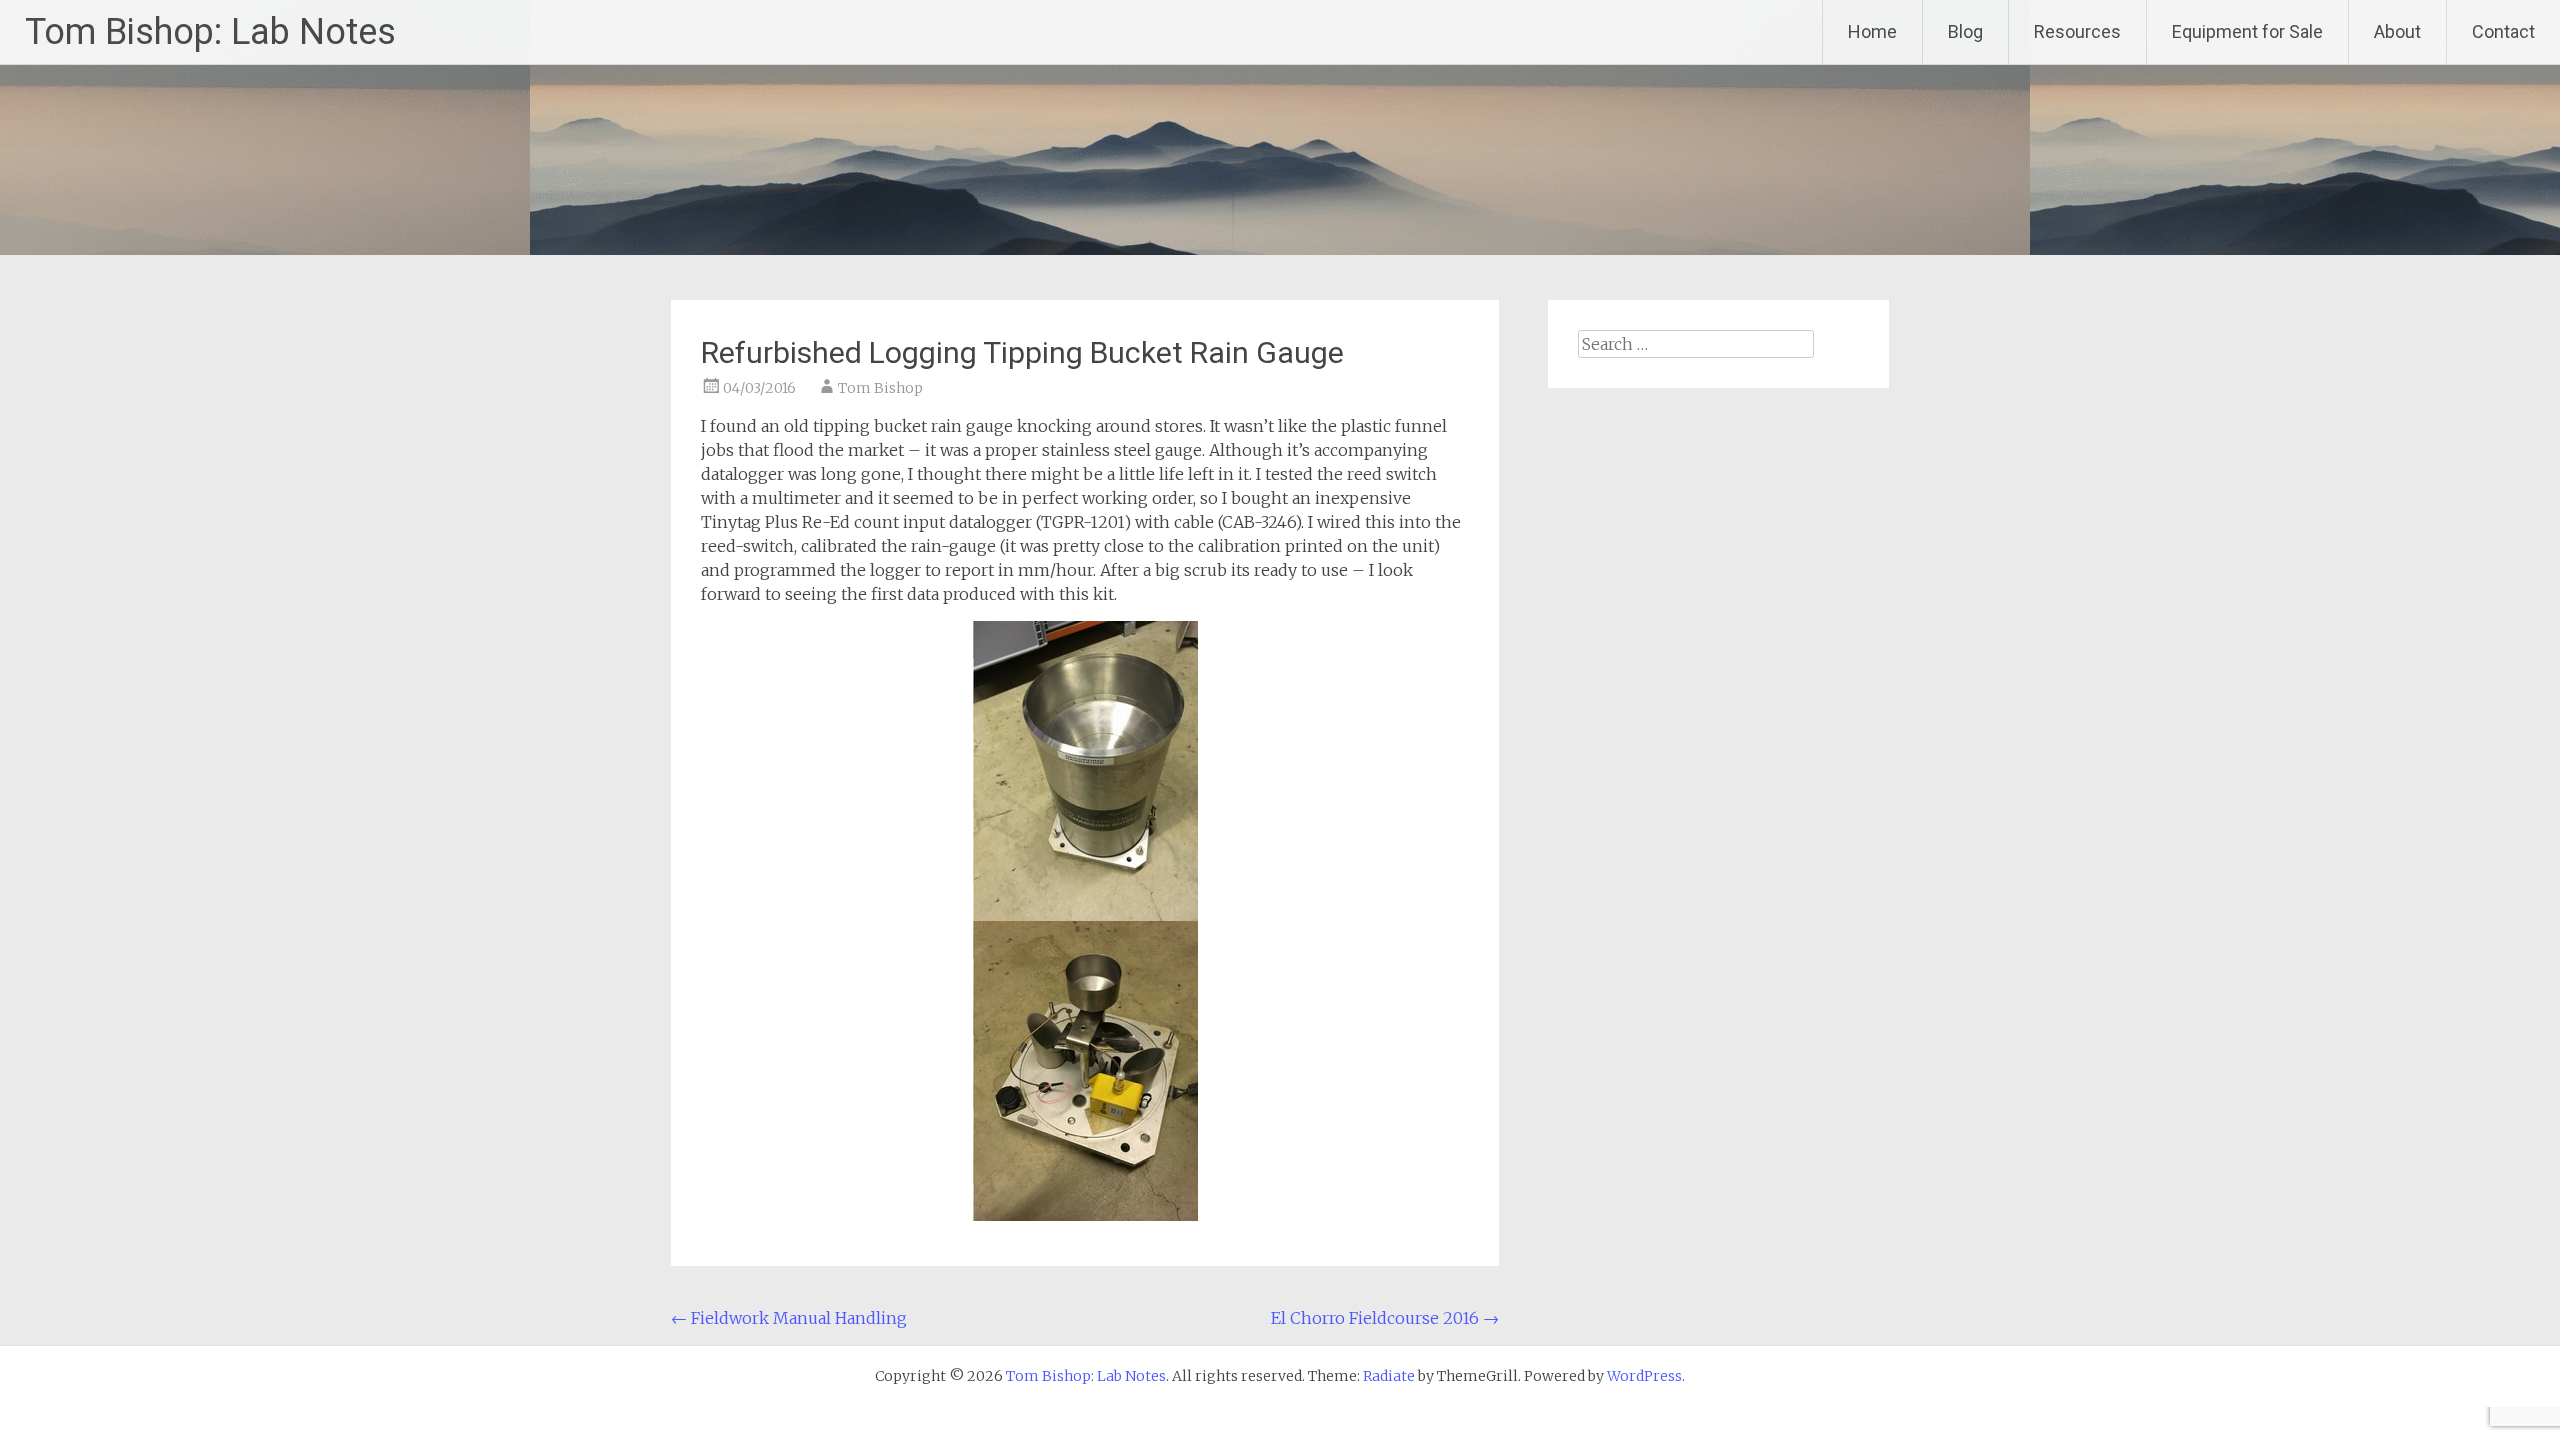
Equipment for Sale (2247, 31)
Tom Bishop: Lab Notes (210, 32)
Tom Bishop (880, 388)
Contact (2503, 31)
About (2397, 31)
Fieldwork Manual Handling (789, 1318)
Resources (2077, 31)
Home (1872, 31)
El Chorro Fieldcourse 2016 (1385, 1318)
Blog (1965, 31)
